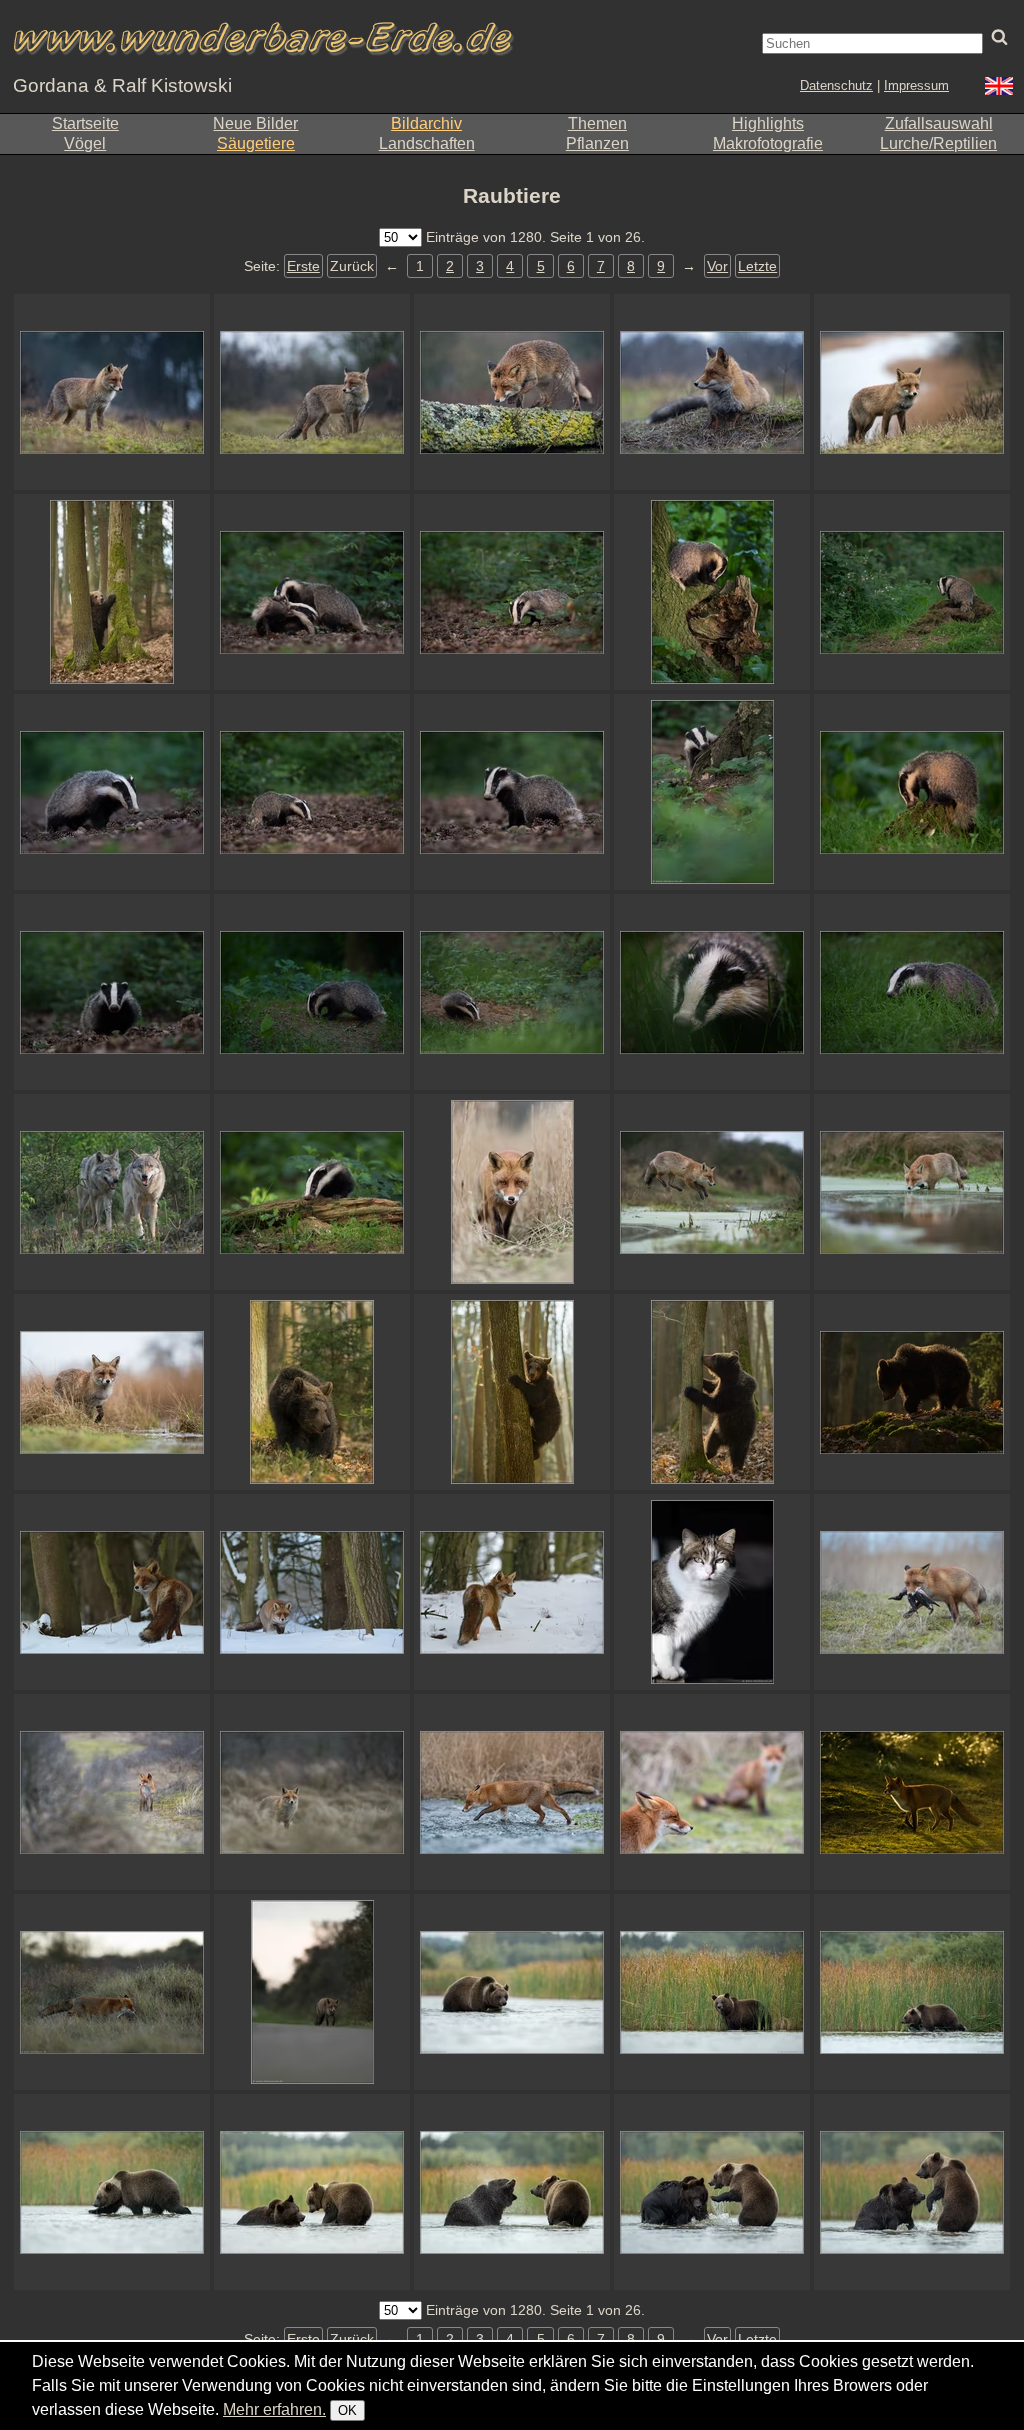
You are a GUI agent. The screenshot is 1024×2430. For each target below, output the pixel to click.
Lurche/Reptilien (938, 143)
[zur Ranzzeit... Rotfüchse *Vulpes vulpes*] (712, 1792)
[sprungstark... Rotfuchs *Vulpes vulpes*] (712, 1192)
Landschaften (427, 143)
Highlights (768, 123)
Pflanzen (597, 143)
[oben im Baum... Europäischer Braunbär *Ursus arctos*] (512, 1392)
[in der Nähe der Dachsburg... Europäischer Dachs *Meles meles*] (512, 992)
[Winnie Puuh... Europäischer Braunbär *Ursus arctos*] (712, 1392)
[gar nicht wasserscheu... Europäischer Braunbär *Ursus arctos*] (112, 2192)
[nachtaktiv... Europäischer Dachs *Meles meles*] (112, 792)
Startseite (85, 123)
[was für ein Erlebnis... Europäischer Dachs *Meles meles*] (712, 992)
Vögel (85, 143)
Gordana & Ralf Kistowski (122, 85)
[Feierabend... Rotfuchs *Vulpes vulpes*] (312, 1992)
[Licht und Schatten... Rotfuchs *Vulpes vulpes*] (912, 1792)
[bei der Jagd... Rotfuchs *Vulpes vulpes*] (512, 1592)
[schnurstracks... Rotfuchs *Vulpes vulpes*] (512, 392)
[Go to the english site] (999, 88)
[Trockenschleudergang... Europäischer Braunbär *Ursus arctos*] (512, 2192)
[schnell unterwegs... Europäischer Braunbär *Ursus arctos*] (512, 1992)
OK (347, 2410)
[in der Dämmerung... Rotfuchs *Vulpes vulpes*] (112, 392)
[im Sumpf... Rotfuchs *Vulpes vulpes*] (912, 1192)
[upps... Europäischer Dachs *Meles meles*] (112, 992)
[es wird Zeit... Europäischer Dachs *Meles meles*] (512, 592)
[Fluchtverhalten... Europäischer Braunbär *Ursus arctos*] (112, 592)
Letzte (757, 266)
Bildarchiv (426, 123)
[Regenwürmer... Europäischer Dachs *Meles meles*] (312, 992)
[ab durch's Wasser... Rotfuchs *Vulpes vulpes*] (512, 1792)
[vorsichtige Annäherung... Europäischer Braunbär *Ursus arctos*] (312, 2192)
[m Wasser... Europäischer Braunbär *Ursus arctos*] (712, 2192)
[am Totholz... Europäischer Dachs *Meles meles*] (312, 1192)
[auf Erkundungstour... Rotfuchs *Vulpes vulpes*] (912, 392)
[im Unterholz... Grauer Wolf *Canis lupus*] (112, 1192)
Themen (597, 123)
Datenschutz (836, 85)
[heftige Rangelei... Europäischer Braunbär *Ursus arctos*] (912, 2192)
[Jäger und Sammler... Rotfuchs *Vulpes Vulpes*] (912, 1592)
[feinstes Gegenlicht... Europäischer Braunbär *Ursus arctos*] (912, 1392)
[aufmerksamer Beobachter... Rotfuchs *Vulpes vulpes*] (712, 392)
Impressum (916, 85)
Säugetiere (256, 143)
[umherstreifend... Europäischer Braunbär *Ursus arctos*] (312, 1392)
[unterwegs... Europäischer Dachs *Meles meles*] (912, 992)
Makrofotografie (768, 143)
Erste (303, 266)
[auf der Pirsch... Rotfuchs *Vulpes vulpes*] (312, 1592)
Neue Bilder (255, 123)
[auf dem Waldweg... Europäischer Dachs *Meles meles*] (312, 792)
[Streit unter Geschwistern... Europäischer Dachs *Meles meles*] (312, 592)
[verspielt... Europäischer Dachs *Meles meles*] (712, 592)
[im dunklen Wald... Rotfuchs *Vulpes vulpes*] (112, 1592)
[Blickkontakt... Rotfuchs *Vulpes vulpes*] (512, 1192)
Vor (717, 266)
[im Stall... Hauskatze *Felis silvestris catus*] (712, 1592)
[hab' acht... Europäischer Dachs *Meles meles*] (512, 792)
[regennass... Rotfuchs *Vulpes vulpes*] (312, 392)
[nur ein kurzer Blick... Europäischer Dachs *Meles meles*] (912, 592)
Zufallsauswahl (939, 123)
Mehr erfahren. (274, 2409)
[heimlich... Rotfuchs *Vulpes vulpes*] (312, 1792)
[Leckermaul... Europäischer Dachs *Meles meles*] (912, 792)
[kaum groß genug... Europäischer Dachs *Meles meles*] (712, 792)
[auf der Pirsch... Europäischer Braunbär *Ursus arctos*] (912, 1992)
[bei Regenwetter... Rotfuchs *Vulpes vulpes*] (112, 1392)
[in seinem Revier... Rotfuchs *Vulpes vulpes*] (112, 1792)
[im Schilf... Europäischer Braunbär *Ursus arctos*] (712, 1992)
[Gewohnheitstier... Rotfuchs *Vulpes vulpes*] (112, 1992)
